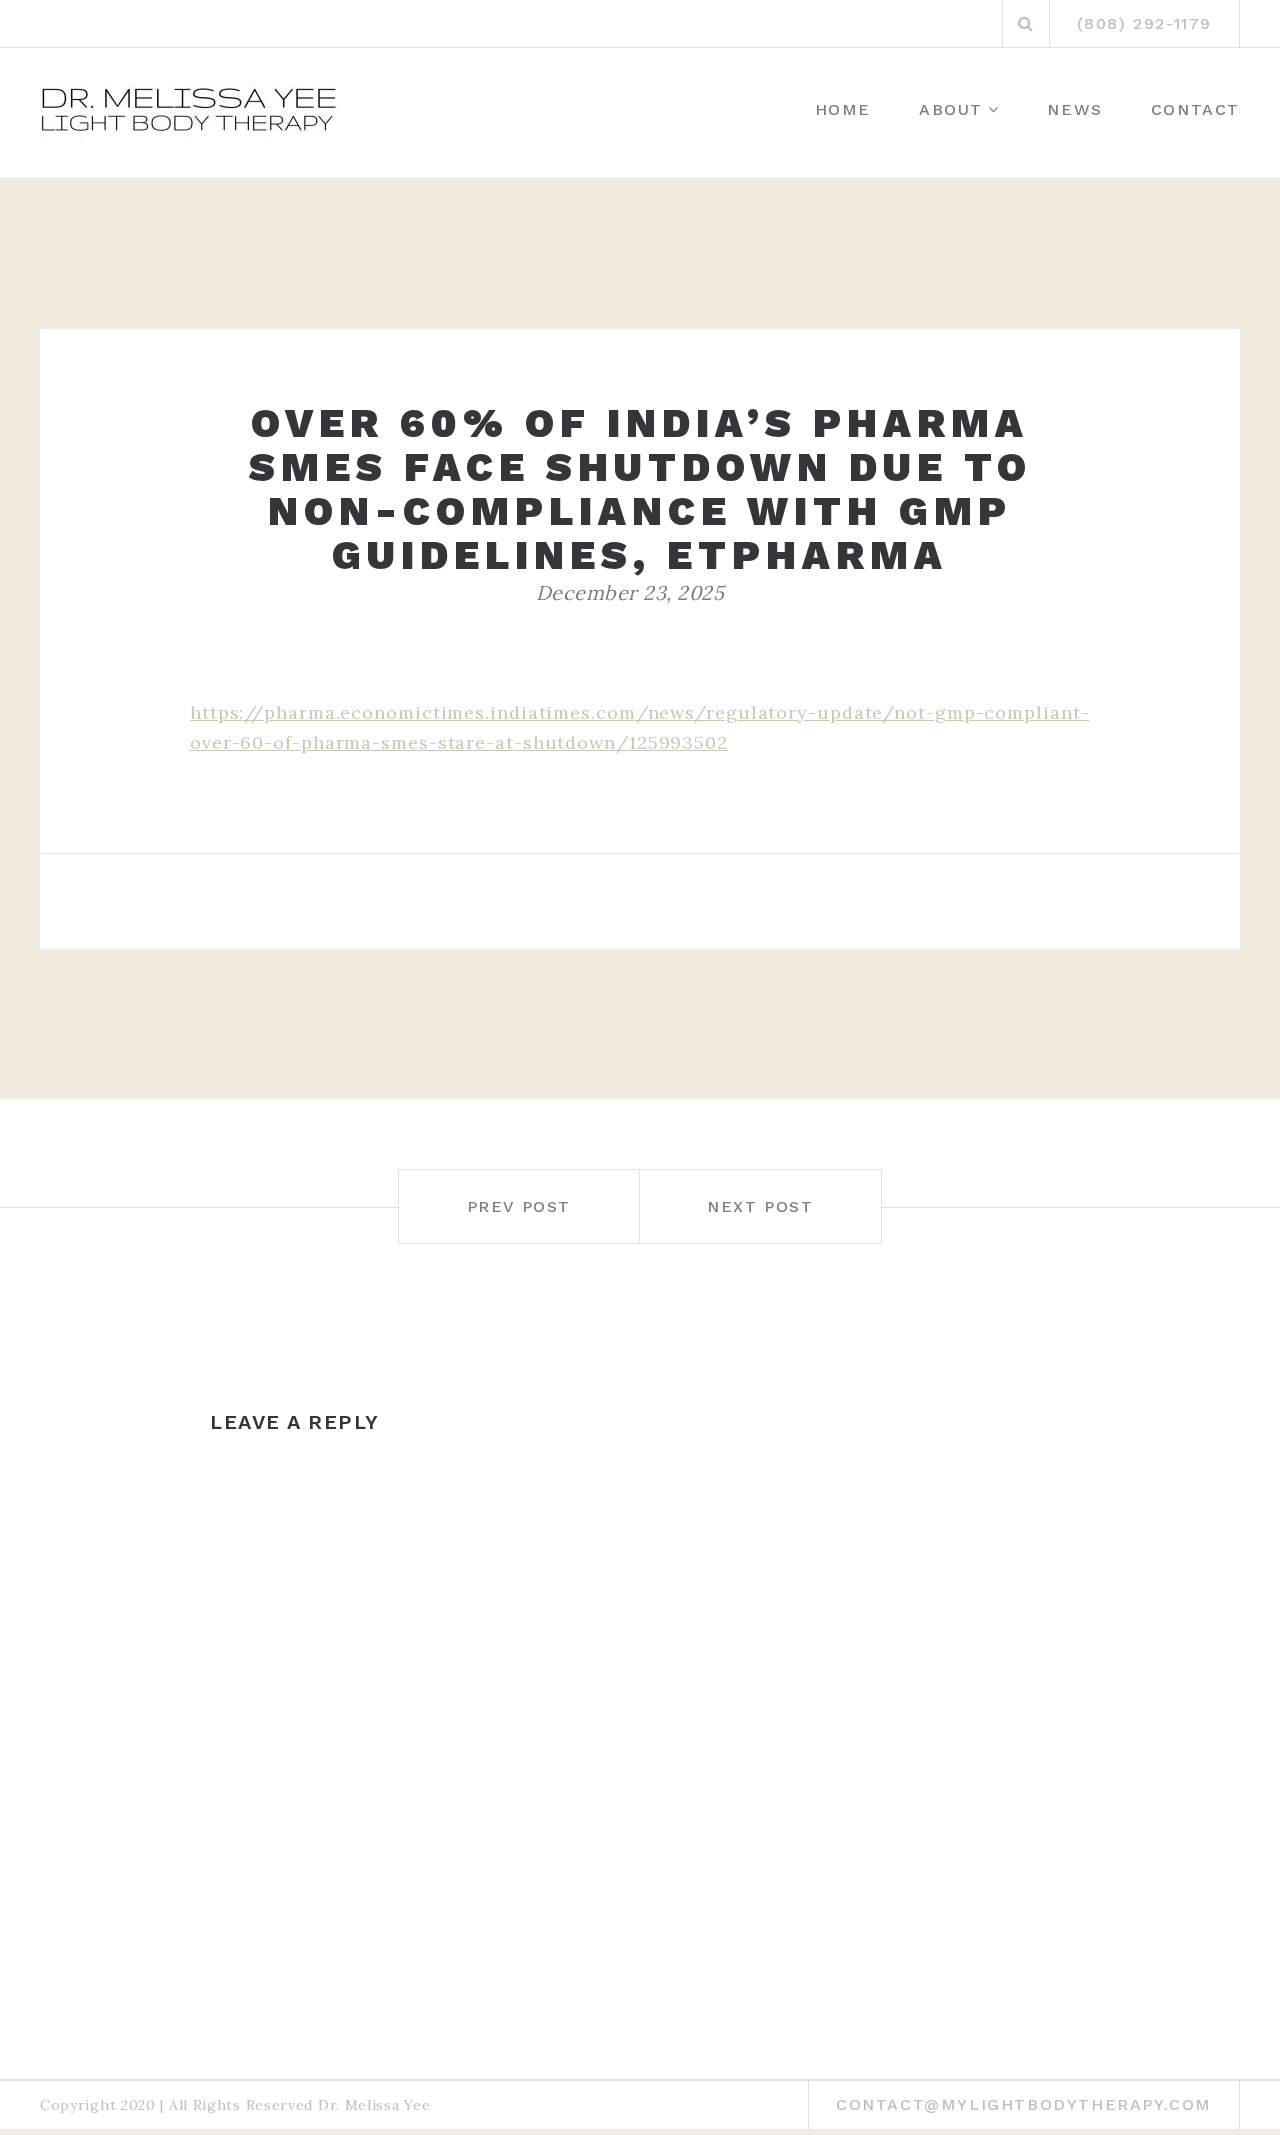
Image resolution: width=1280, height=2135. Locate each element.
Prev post (519, 1206)
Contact (1195, 109)
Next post (760, 1206)
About (951, 109)
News (1074, 109)
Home (843, 109)
